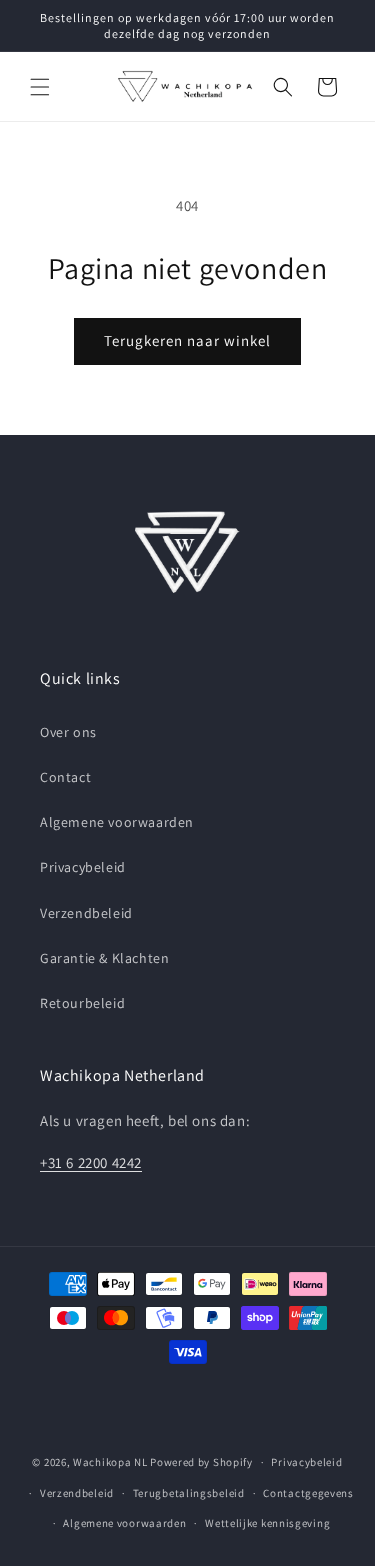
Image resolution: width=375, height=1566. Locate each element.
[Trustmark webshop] (188, 1405)
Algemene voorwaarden (117, 822)
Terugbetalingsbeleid (189, 1493)
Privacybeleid (83, 867)
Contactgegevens (308, 1493)
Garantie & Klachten (104, 958)
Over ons (68, 732)
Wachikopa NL (110, 1462)
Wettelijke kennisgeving (267, 1523)
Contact (65, 777)
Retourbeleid (82, 1003)
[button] (40, 87)
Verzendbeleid (86, 913)
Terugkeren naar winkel (187, 340)
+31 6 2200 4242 (91, 1162)
